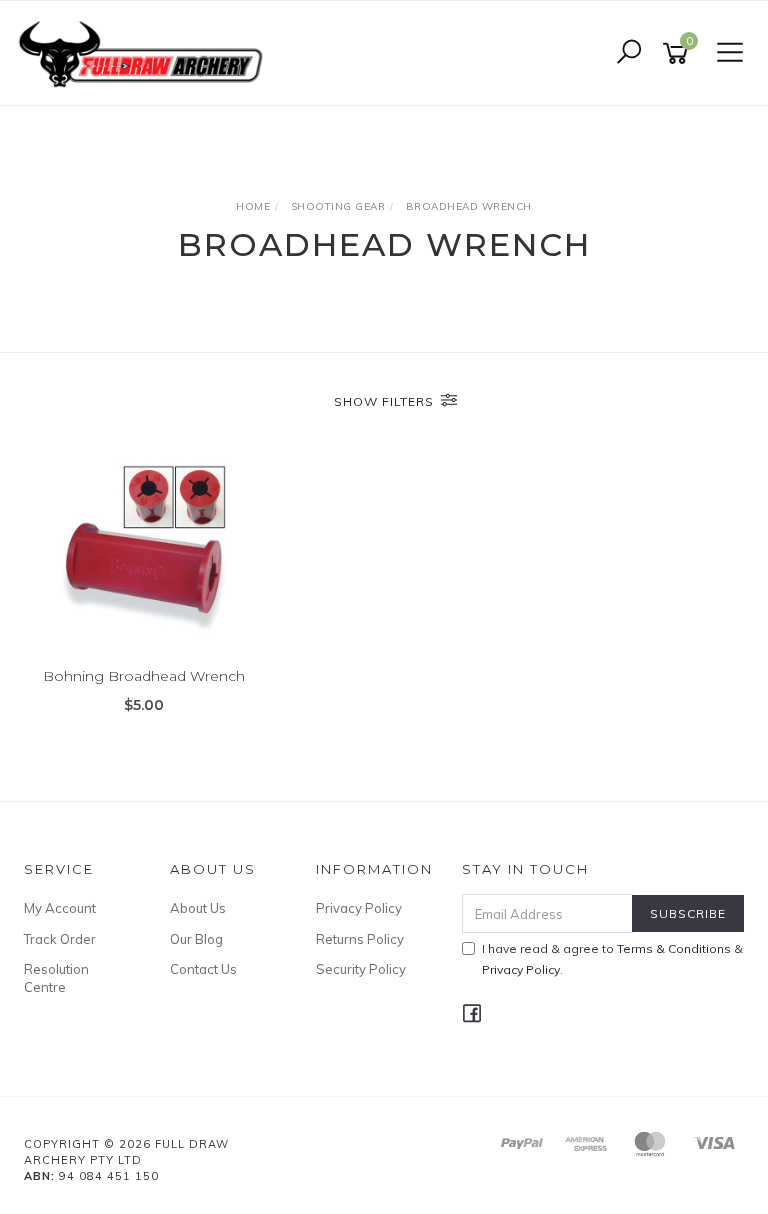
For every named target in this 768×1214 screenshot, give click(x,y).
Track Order (60, 939)
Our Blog (196, 939)
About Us (198, 908)
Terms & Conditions (674, 948)
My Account (60, 908)
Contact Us (203, 969)
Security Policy (361, 969)
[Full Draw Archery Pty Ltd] (145, 52)
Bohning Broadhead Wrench (144, 676)
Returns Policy (360, 939)
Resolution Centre (56, 978)
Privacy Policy (359, 908)
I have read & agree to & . (612, 959)
